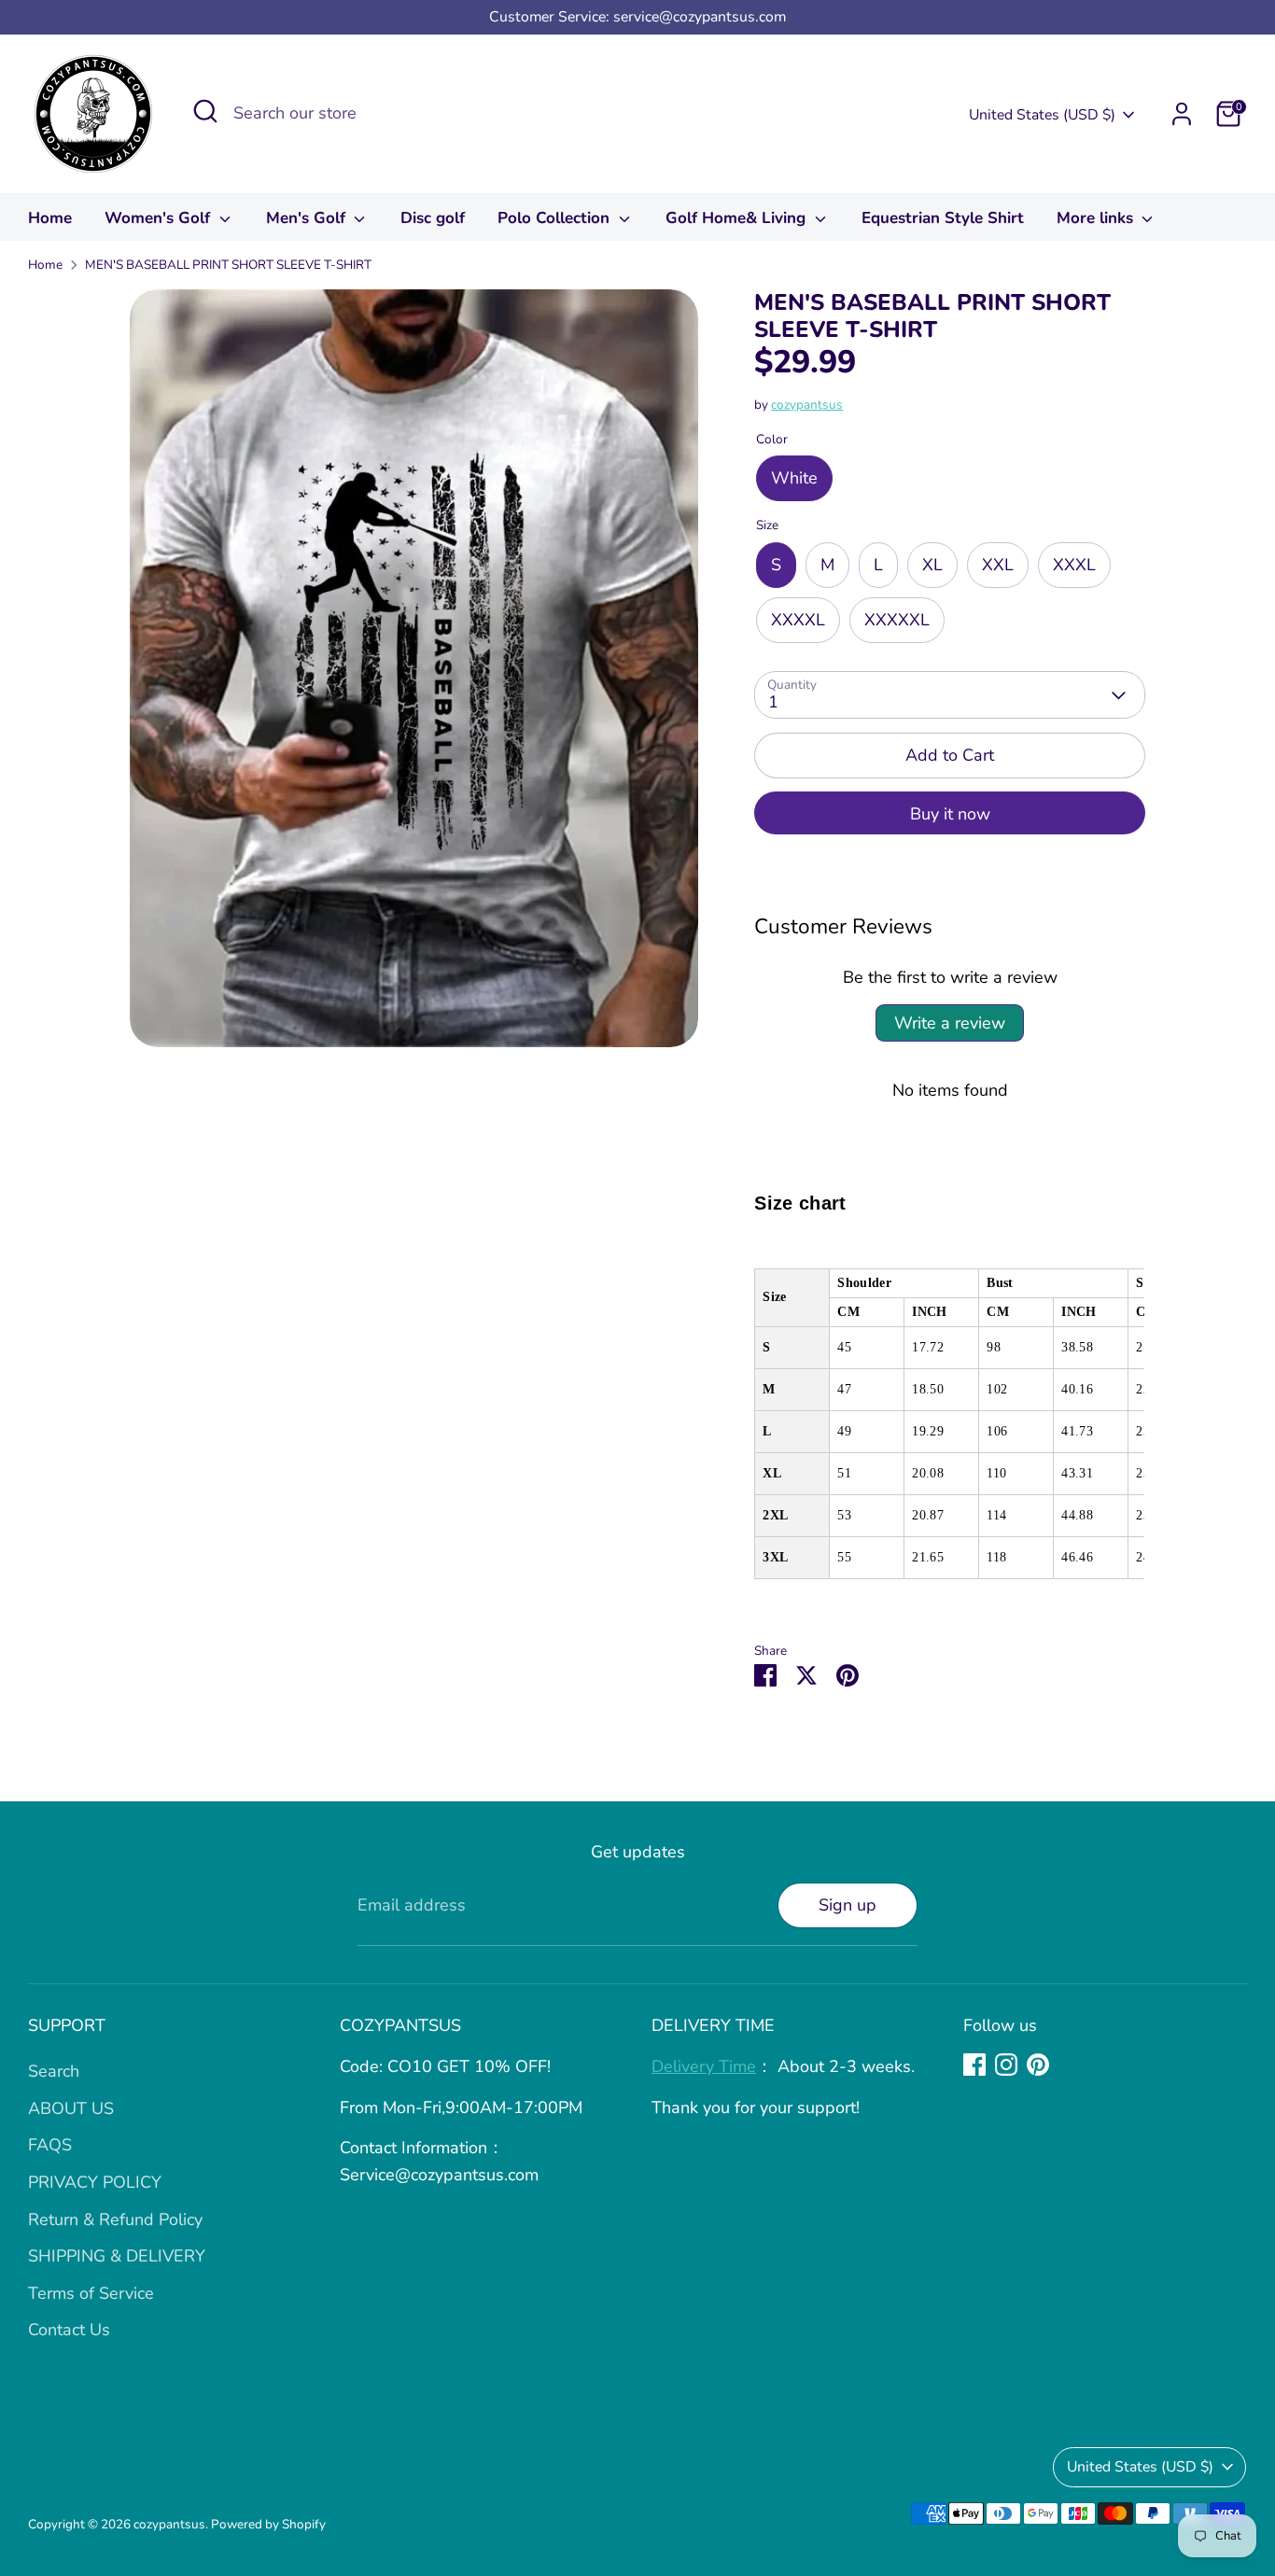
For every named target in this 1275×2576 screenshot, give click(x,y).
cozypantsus (807, 405)
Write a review (950, 1023)
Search (54, 2071)
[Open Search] (205, 111)
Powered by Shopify (268, 2524)
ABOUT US (71, 2108)
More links (1097, 218)
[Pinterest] (1038, 2065)
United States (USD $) (1042, 115)
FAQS (50, 2145)
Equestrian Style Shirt (943, 218)
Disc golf (433, 218)
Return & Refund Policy (115, 2219)
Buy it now (950, 814)
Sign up (848, 1905)
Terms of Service (91, 2293)
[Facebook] (974, 2065)
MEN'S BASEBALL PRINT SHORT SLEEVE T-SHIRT (228, 265)
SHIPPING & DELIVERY (117, 2256)
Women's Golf (160, 218)
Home (50, 218)
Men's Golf (308, 218)
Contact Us (69, 2330)
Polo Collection (556, 218)
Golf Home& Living (738, 218)
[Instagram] (1006, 2065)
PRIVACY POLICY (95, 2182)
